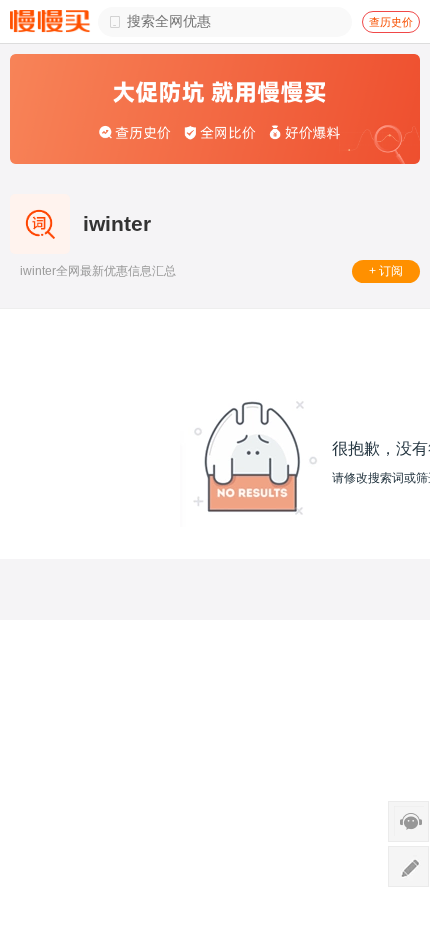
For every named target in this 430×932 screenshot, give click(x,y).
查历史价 (391, 22)
